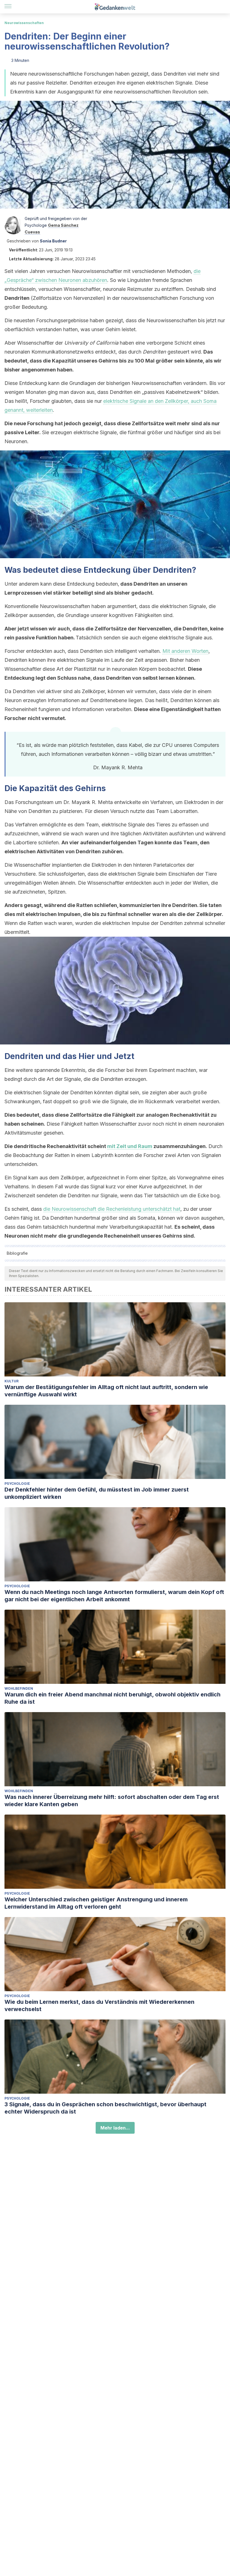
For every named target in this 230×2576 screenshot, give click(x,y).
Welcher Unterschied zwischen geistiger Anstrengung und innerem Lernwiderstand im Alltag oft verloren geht (96, 1903)
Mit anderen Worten (185, 651)
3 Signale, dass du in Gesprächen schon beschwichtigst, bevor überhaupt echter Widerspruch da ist (105, 2108)
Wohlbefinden (19, 1688)
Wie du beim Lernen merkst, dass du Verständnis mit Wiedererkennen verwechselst (99, 2005)
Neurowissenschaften (24, 23)
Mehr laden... (115, 2128)
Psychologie (17, 1484)
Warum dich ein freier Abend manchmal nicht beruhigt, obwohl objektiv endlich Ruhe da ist (112, 1698)
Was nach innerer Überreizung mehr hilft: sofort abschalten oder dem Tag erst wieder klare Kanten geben (112, 1801)
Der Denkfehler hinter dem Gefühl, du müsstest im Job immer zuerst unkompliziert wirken (97, 1493)
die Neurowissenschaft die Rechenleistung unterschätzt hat (112, 1209)
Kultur (12, 1381)
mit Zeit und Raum (130, 1146)
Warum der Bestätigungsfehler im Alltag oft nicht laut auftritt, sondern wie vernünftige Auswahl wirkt (106, 1391)
